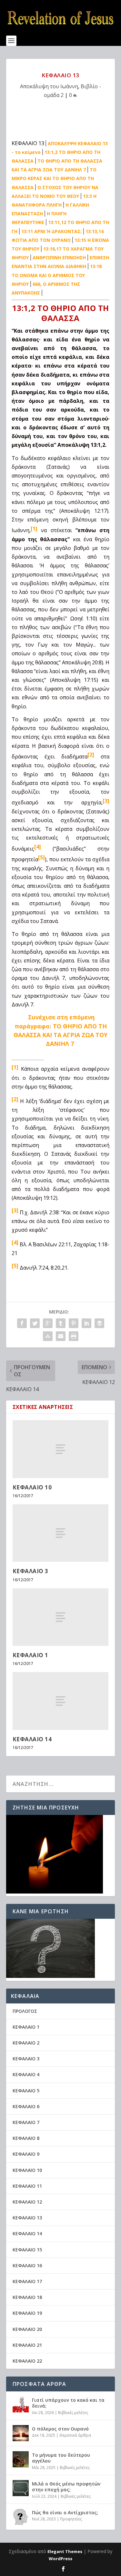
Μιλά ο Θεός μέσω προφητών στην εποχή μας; (66, 2487)
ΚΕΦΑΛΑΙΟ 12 (27, 2202)
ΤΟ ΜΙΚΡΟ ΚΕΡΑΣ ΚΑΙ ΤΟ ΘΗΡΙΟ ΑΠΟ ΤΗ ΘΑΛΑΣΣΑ (54, 178)
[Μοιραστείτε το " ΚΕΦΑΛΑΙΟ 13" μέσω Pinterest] (74, 1323)
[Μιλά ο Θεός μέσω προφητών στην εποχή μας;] (21, 2488)
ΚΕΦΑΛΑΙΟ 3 (30, 1571)
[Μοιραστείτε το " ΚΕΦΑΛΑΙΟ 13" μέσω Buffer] (99, 1323)
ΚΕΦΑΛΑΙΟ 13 (27, 2218)
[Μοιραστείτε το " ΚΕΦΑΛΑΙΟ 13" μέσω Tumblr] (61, 1323)
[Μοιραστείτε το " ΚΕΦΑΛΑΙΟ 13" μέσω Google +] (48, 1323)
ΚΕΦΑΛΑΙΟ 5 (26, 2091)
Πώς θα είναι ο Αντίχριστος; (65, 2512)
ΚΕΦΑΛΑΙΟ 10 (32, 1487)
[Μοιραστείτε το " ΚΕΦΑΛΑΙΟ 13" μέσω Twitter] (35, 1323)
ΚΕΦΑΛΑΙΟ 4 (26, 2074)
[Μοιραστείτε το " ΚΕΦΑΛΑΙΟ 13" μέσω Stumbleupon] (48, 1336)
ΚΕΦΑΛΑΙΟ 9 (26, 2154)
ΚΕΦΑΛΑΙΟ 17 (27, 2281)
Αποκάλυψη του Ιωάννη (49, 86)
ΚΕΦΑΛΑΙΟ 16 (27, 2265)
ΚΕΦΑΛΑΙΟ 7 (26, 2122)
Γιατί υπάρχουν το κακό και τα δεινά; (68, 2403)
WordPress (60, 2559)
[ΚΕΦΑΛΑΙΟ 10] (61, 1449)
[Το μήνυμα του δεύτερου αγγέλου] (21, 2459)
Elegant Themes (65, 2551)
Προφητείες (71, 2519)
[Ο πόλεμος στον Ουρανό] (21, 2433)
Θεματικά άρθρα (75, 2435)
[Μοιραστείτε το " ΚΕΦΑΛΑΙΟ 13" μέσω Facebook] (22, 1323)
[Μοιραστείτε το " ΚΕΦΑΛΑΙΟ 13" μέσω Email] (61, 1336)
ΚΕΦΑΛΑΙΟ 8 (26, 2138)
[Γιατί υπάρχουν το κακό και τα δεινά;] (21, 2404)
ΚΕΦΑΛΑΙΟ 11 (27, 2186)
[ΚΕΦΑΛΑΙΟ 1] (61, 1617)
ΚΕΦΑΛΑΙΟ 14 (32, 1739)
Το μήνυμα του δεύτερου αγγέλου (61, 2458)
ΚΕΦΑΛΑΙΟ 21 (27, 2345)
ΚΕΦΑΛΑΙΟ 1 (30, 1655)
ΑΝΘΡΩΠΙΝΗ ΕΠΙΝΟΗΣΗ (59, 258)
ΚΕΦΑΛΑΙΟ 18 (27, 2297)
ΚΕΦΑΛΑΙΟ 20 (27, 2329)
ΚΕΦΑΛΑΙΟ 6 (26, 2106)
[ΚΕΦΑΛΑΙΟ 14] (61, 1701)
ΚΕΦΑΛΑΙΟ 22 (27, 2361)
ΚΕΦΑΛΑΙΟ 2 (26, 2043)
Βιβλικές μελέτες (73, 2413)
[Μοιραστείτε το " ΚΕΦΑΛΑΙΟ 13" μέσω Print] (74, 1336)
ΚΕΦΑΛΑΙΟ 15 (27, 2250)
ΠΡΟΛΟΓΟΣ (25, 2011)
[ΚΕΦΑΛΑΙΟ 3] (61, 1533)
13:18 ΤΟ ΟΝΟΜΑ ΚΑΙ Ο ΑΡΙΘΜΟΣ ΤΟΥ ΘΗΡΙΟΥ (57, 275)
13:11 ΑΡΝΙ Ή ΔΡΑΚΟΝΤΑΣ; (51, 231)
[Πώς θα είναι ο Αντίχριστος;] (21, 2517)
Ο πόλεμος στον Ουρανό (60, 2429)
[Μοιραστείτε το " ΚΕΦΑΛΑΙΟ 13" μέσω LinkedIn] (86, 1323)
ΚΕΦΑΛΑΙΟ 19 (27, 2313)
